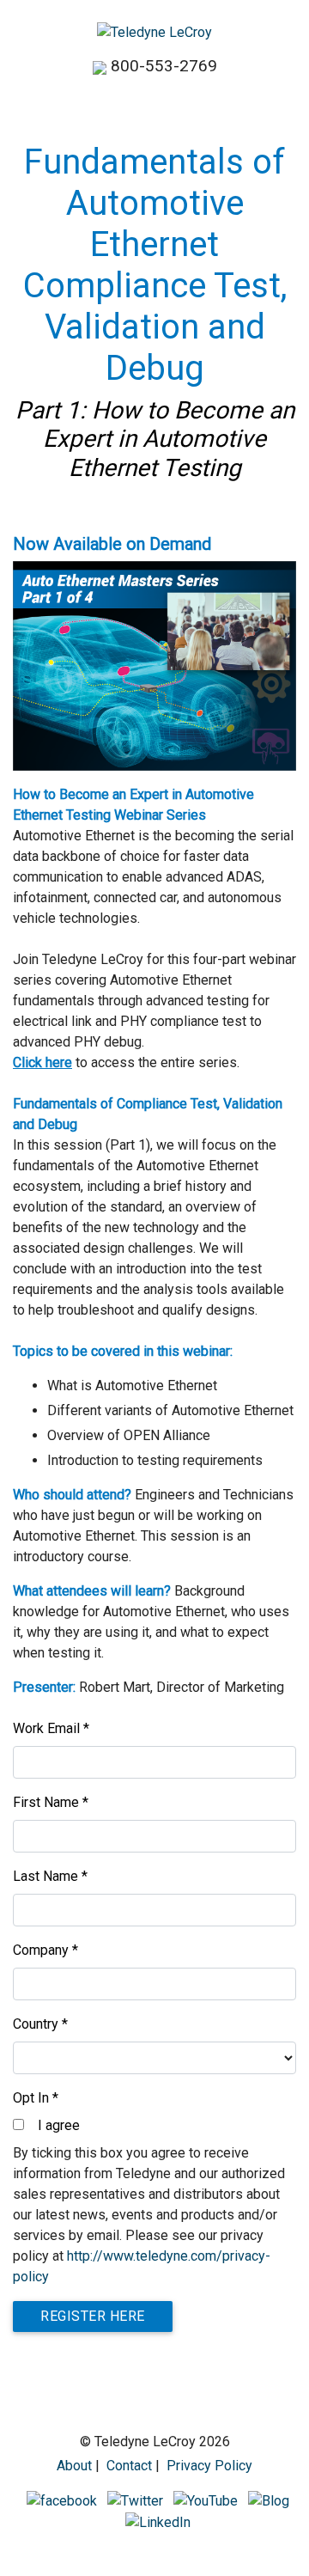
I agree (59, 2125)
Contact (129, 2466)
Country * (40, 2024)
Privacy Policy (209, 2466)
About (74, 2466)
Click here (42, 1062)
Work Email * (51, 1728)
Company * (45, 1950)
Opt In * (36, 2098)
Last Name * (50, 1876)
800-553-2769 (164, 66)
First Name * (51, 1802)
